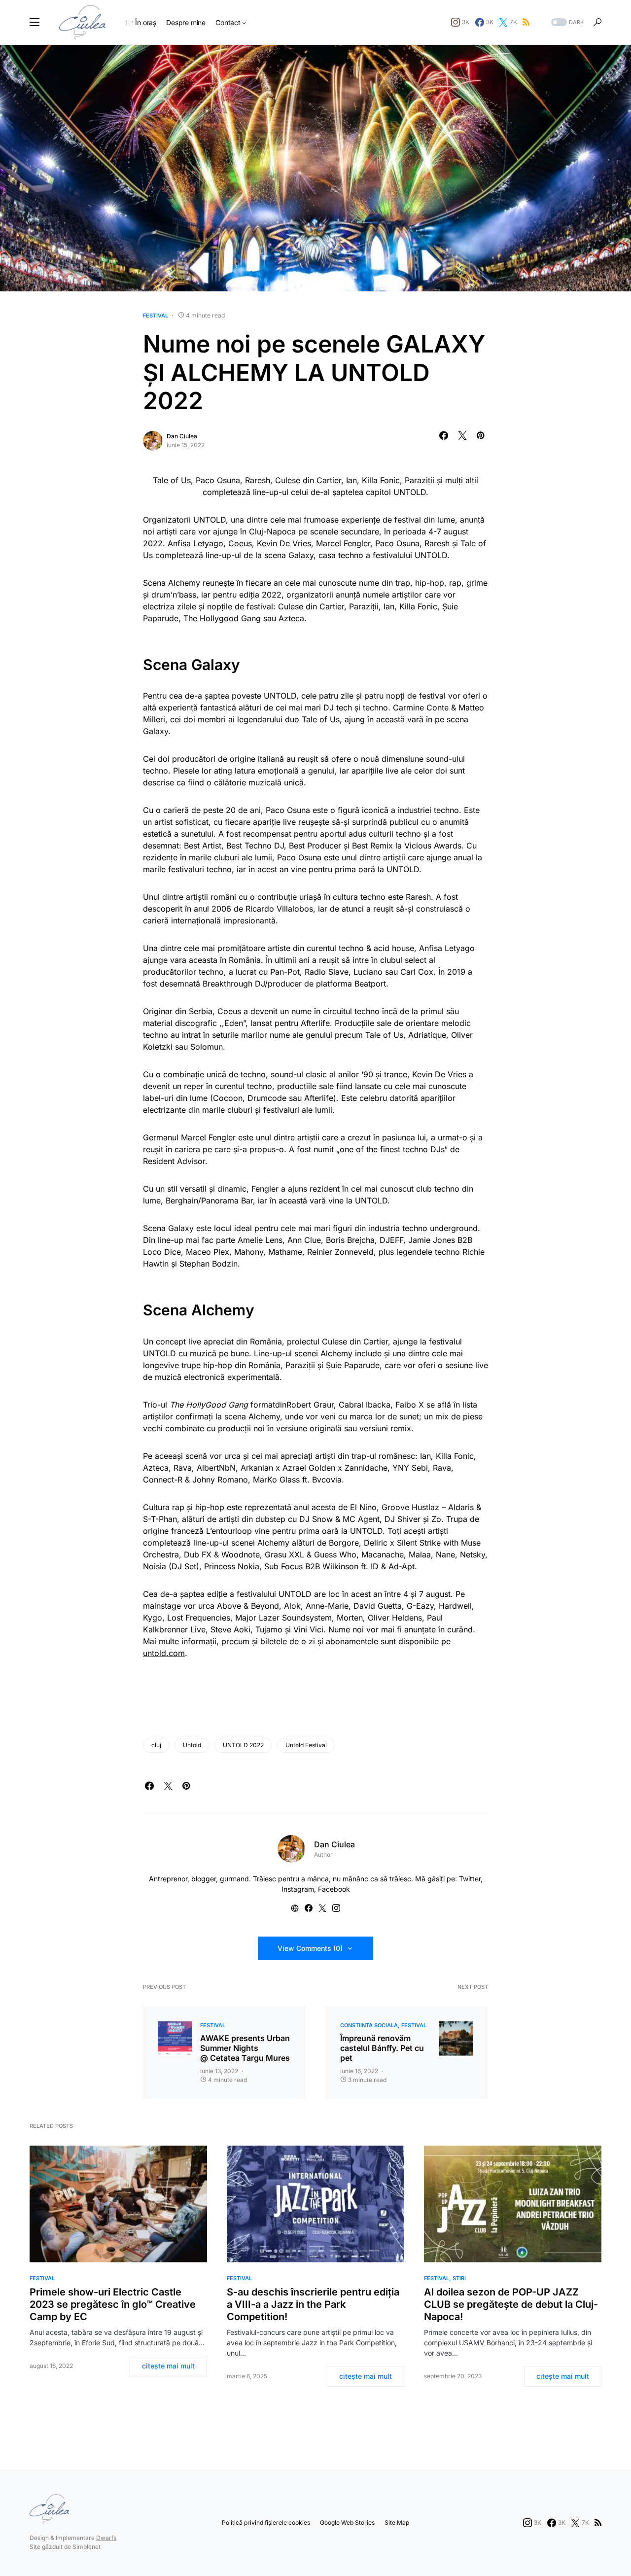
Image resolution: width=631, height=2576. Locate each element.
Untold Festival (306, 1745)
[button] (35, 22)
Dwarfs (106, 2538)
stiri (459, 2278)
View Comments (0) (310, 1948)
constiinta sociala (369, 2025)
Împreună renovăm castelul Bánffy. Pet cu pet (382, 2048)
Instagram (298, 1889)
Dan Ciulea (182, 436)
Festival (156, 316)
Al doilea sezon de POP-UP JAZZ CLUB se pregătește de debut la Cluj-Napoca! (511, 2304)
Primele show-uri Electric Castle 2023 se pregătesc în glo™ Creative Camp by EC (113, 2304)
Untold (192, 1745)
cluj (156, 1745)
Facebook (334, 1889)
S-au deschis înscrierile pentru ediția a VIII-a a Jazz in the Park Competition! (313, 2304)
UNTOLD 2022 (243, 1745)
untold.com (164, 1653)
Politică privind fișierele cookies (266, 2523)
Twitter (470, 1879)
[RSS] (526, 22)
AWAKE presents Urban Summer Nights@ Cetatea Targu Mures (245, 2048)
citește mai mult (168, 2366)
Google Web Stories (347, 2523)
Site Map (397, 2523)
